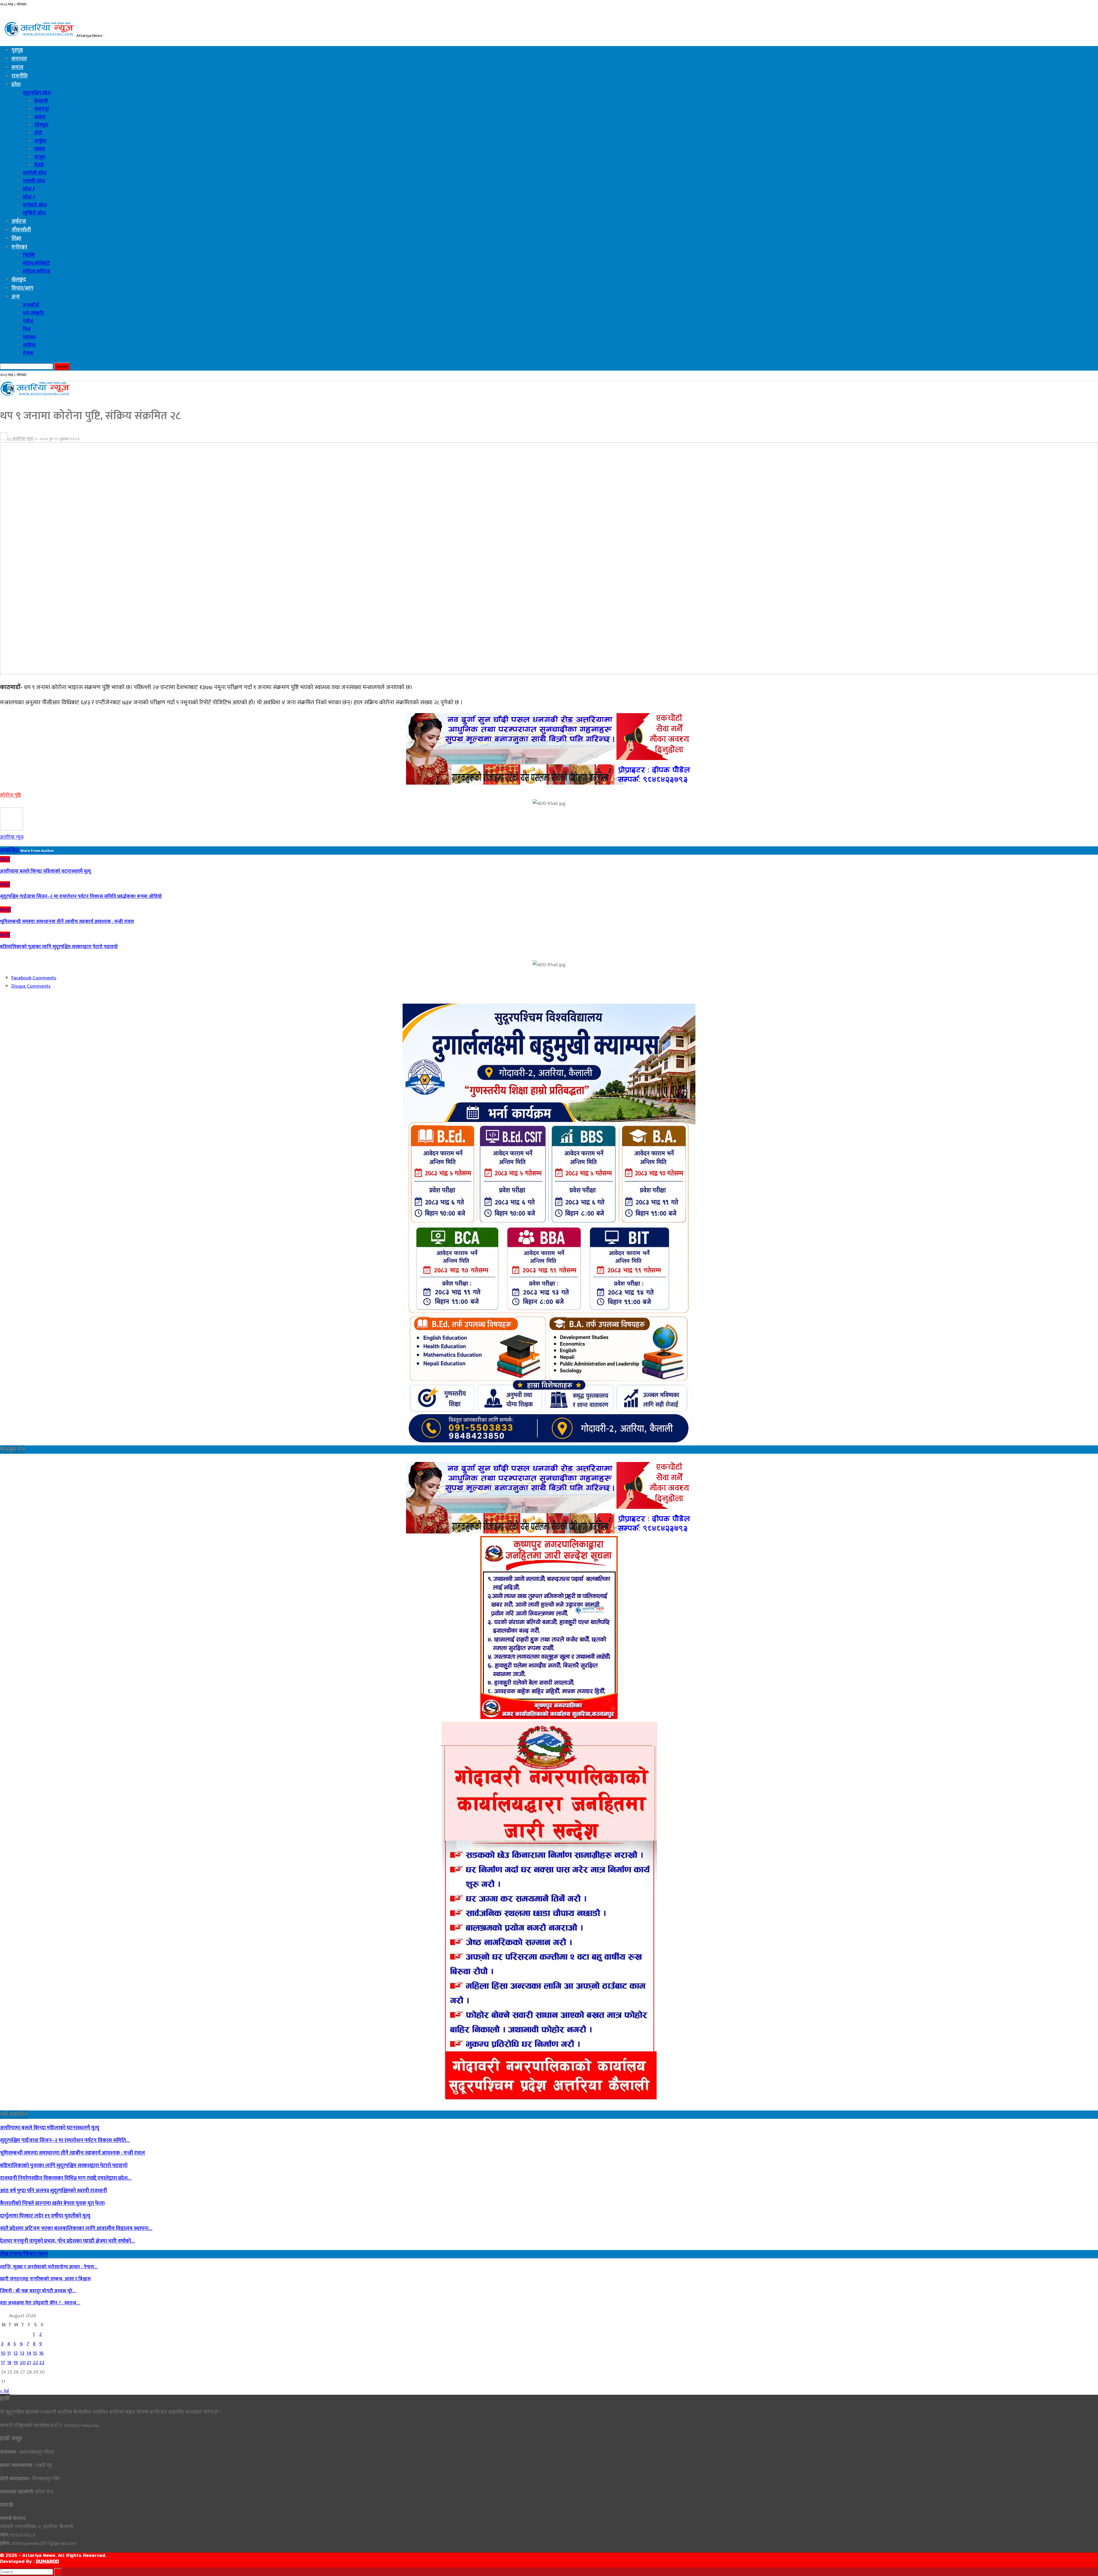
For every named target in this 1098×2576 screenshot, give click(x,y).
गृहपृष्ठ (17, 50)
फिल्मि (29, 255)
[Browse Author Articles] (11, 829)
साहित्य (29, 345)
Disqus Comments (31, 986)
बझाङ (40, 149)
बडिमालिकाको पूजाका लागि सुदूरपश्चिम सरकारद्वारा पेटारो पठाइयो (64, 2166)
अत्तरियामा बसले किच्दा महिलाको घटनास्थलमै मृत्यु (50, 2128)
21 (29, 2363)
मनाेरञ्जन (19, 247)
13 (22, 2353)
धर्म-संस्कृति (33, 313)
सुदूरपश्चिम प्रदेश (37, 93)
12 (16, 2353)
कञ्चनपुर (42, 109)
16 (41, 2353)
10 (3, 2353)
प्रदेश (16, 85)
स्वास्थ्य (29, 337)
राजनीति (20, 76)
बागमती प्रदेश (35, 205)
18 (9, 2363)
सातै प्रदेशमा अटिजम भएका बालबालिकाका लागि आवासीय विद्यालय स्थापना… (76, 2228)
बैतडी (39, 165)
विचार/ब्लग (22, 288)
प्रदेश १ (29, 189)
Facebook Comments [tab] (34, 978)
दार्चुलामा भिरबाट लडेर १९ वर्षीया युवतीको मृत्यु (45, 2216)
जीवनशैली (21, 230)
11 (9, 2353)
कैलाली (41, 101)
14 (29, 2353)
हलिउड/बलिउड (36, 271)
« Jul (4, 2391)
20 (23, 2363)
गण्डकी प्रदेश (34, 181)
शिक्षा (16, 238)
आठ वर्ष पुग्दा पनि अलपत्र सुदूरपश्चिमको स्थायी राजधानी (53, 2191)
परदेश (28, 321)
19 (16, 2363)
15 (35, 2353)
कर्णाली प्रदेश (35, 173)
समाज (17, 67)
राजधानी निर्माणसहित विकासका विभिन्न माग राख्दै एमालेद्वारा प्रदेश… (66, 2178)
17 (3, 2363)
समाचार (19, 59)
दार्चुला (40, 141)
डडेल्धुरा (41, 125)
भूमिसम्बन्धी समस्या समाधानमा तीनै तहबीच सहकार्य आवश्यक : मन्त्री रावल (72, 2153)
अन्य (16, 297)
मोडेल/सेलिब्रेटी (36, 263)
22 (35, 2363)
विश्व (27, 329)
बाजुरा (40, 157)
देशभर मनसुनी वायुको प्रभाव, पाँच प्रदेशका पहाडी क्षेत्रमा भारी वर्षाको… (67, 2241)
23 (42, 2363)
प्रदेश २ (29, 197)
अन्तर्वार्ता (31, 305)
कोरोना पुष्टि (11, 795)
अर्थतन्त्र (19, 221)
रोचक (28, 353)
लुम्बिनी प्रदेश (34, 213)
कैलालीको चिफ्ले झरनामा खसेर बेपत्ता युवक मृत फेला (52, 2203)
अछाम (40, 117)
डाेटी (38, 133)
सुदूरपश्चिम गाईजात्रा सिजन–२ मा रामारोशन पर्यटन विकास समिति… (65, 2140)
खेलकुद (19, 280)
